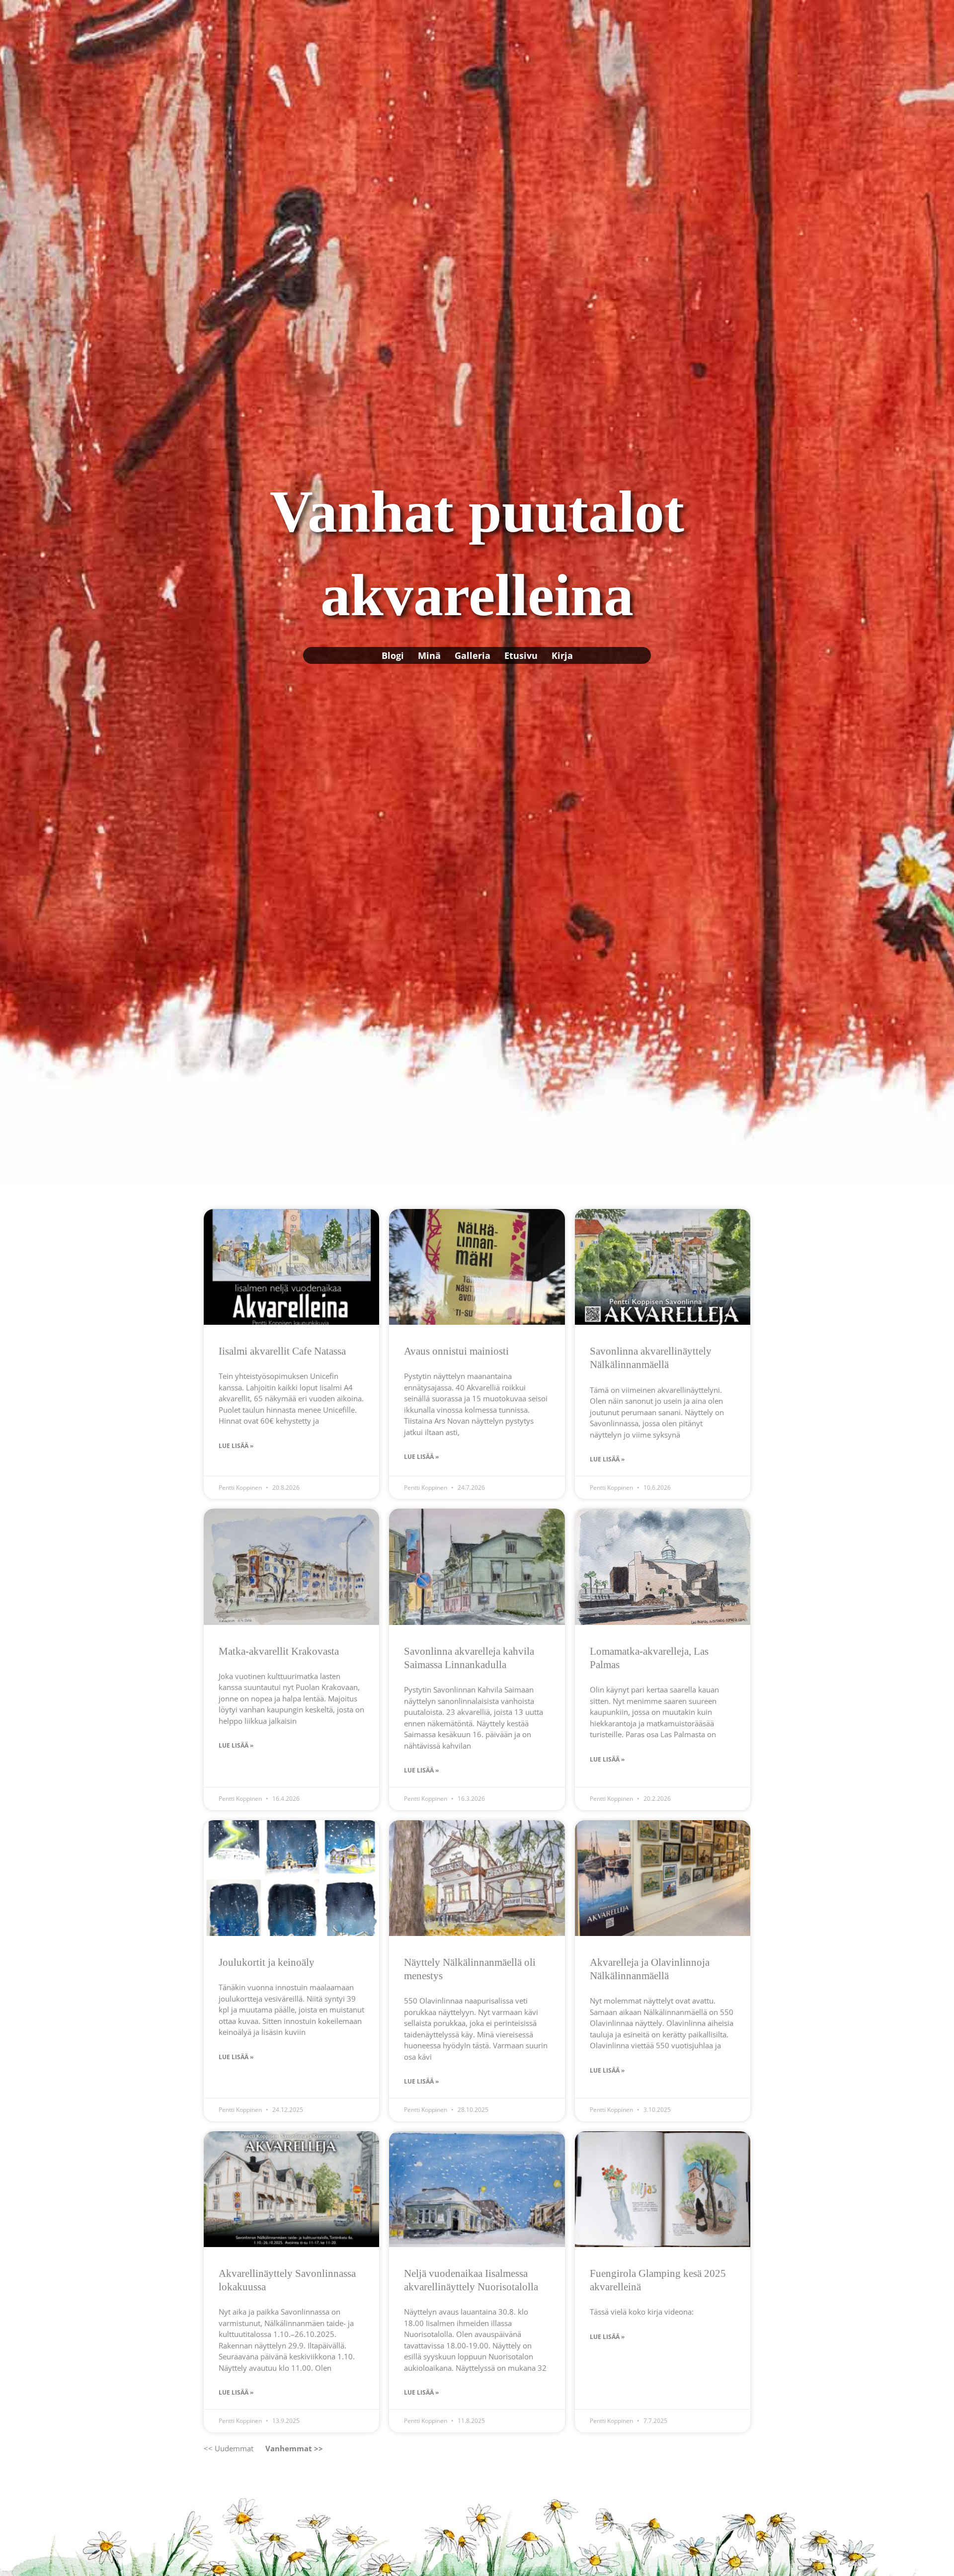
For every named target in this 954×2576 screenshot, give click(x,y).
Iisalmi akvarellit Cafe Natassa (282, 1351)
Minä (429, 655)
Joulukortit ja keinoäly (267, 1962)
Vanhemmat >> (294, 2448)
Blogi (393, 655)
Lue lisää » (236, 1446)
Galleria (473, 655)
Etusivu (521, 655)
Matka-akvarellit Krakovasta (279, 1651)
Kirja (562, 655)
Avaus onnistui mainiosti (456, 1351)
